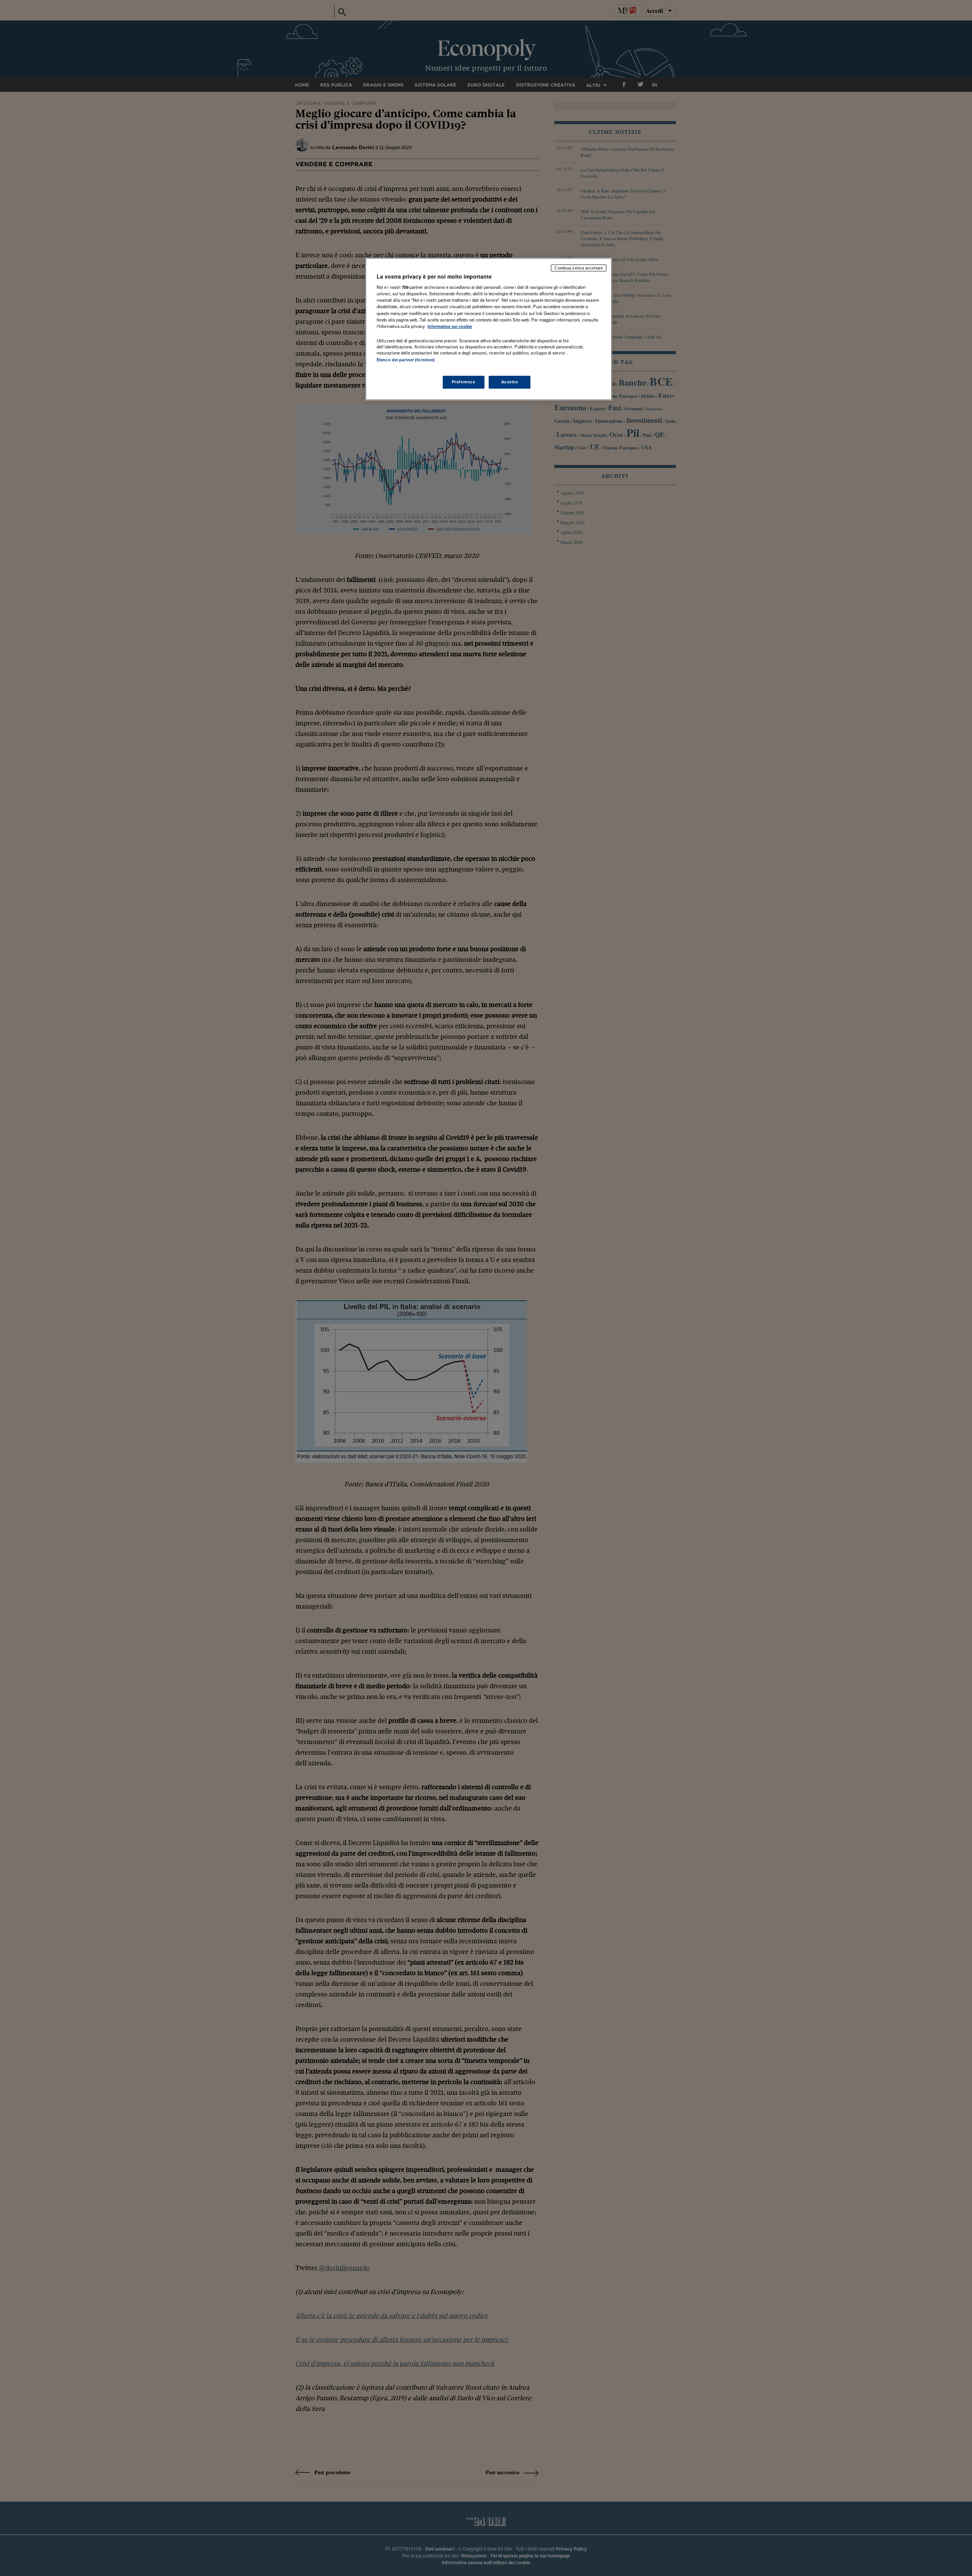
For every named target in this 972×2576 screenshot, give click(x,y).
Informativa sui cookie (450, 326)
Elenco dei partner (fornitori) (406, 360)
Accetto (510, 382)
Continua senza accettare (579, 268)
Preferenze (464, 382)
